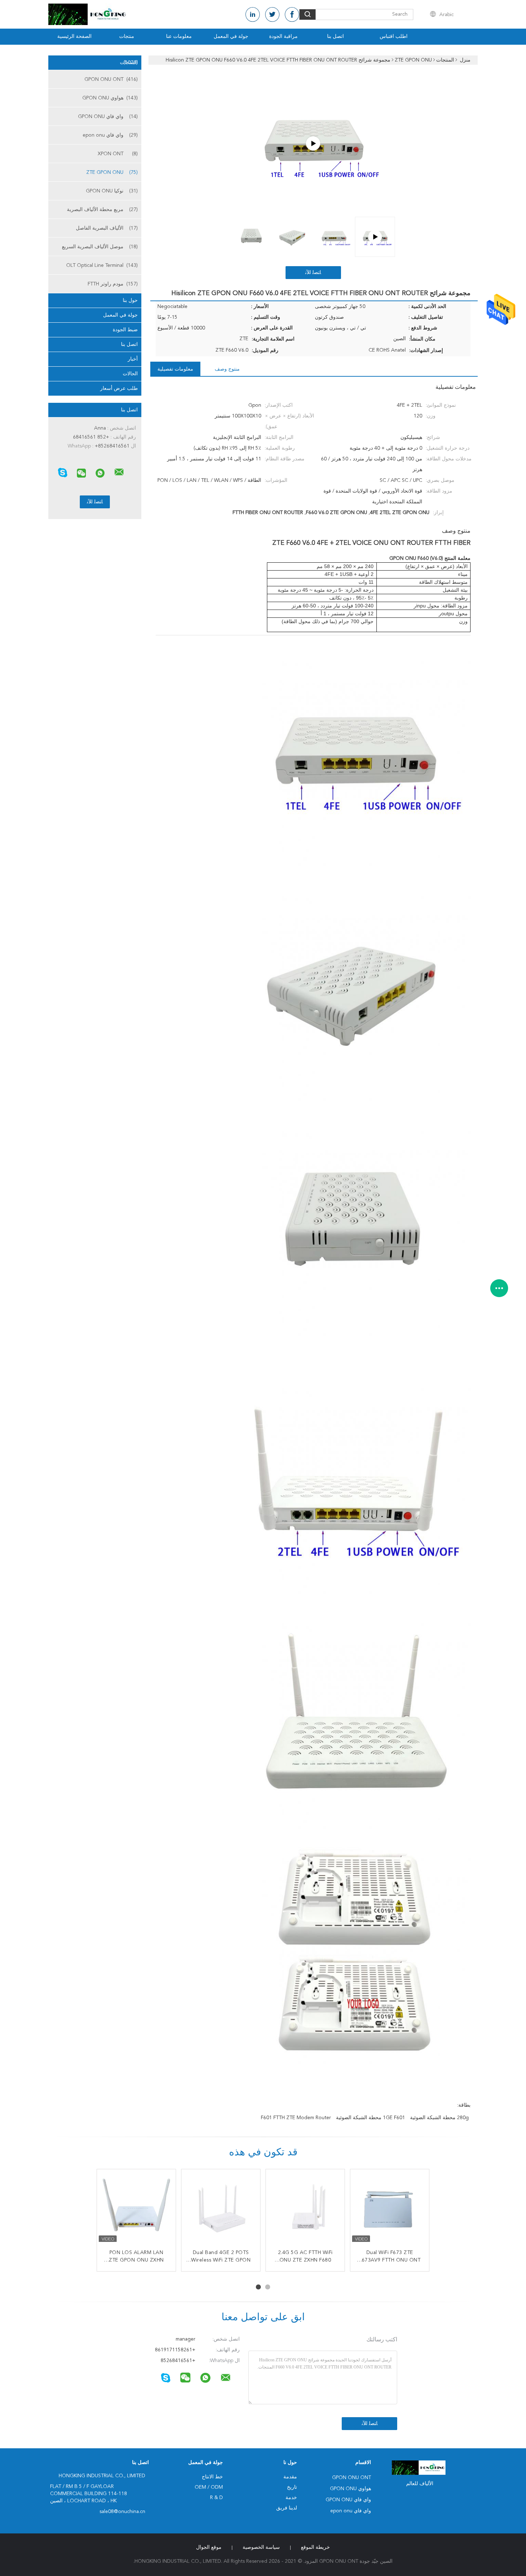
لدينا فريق (287, 2508)
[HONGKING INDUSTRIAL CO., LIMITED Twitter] (272, 14)
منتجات (127, 36)
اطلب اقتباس (394, 36)
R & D (216, 2498)
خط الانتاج (212, 2477)
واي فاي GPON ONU (108, 117)
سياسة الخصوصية (261, 2547)
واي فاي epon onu (110, 135)
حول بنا (130, 300)
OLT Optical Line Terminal (102, 265)
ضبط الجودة (125, 330)
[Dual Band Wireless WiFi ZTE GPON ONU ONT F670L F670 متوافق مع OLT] (390, 2209)
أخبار (133, 359)
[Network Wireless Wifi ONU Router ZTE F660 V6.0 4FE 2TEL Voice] (313, 143)
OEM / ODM (209, 2487)
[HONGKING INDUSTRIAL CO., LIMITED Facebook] (292, 14)
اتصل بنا (335, 36)
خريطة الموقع (315, 2547)
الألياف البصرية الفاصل (107, 228)
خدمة (291, 2498)
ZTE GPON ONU (112, 172)
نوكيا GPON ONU (112, 191)
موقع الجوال (209, 2547)
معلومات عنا (179, 36)
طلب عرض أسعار (119, 388)
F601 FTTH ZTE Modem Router (296, 2118)
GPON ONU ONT (111, 79)
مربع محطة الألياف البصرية (102, 210)
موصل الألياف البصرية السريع (100, 247)
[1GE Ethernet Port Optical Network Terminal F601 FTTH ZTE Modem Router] (136, 2209)
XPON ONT (118, 154)
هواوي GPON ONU (110, 98)
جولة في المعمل (231, 36)
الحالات (130, 374)
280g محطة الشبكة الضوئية (439, 2118)
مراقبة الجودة (283, 36)
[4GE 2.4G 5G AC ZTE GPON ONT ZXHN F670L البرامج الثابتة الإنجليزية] (221, 2209)
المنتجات (129, 63)
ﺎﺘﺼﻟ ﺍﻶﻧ (313, 273)
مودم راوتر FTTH (113, 284)
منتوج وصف (227, 369)
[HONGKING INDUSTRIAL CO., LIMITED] (119, 472)
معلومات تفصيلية (175, 369)
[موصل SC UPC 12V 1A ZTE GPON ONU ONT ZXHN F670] (305, 2209)
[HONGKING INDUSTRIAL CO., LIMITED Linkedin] (253, 14)
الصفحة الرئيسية (74, 36)
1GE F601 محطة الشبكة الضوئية (371, 2118)
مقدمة (290, 2477)
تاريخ (292, 2487)
